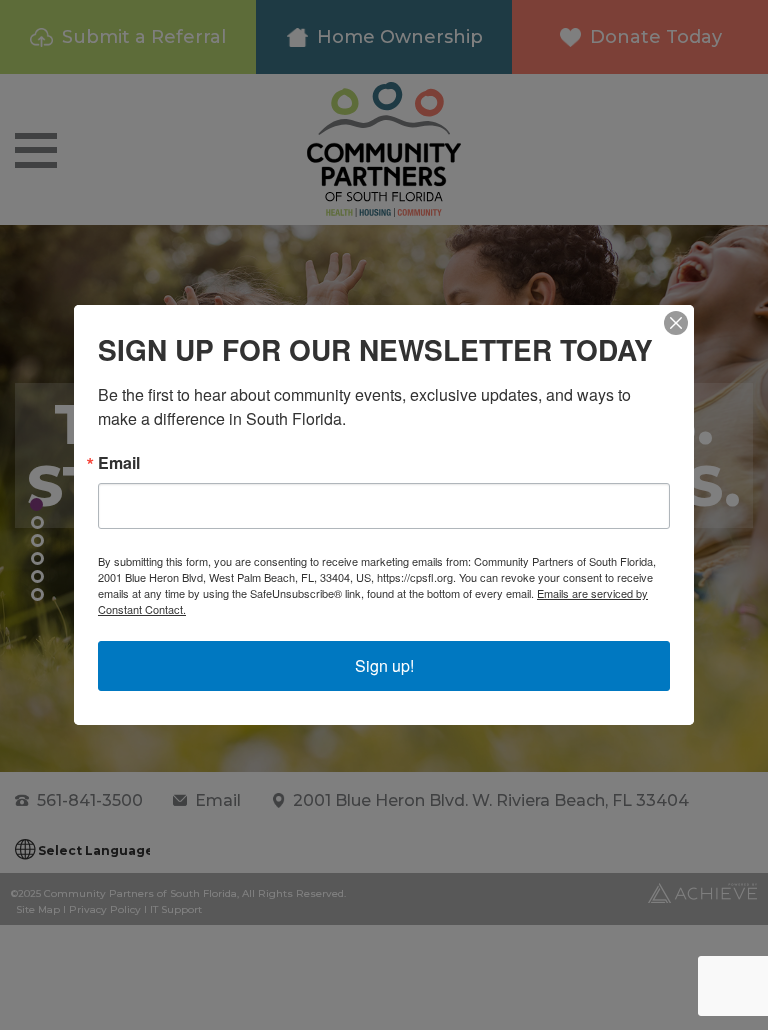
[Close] (676, 323)
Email (119, 463)
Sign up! (384, 665)
